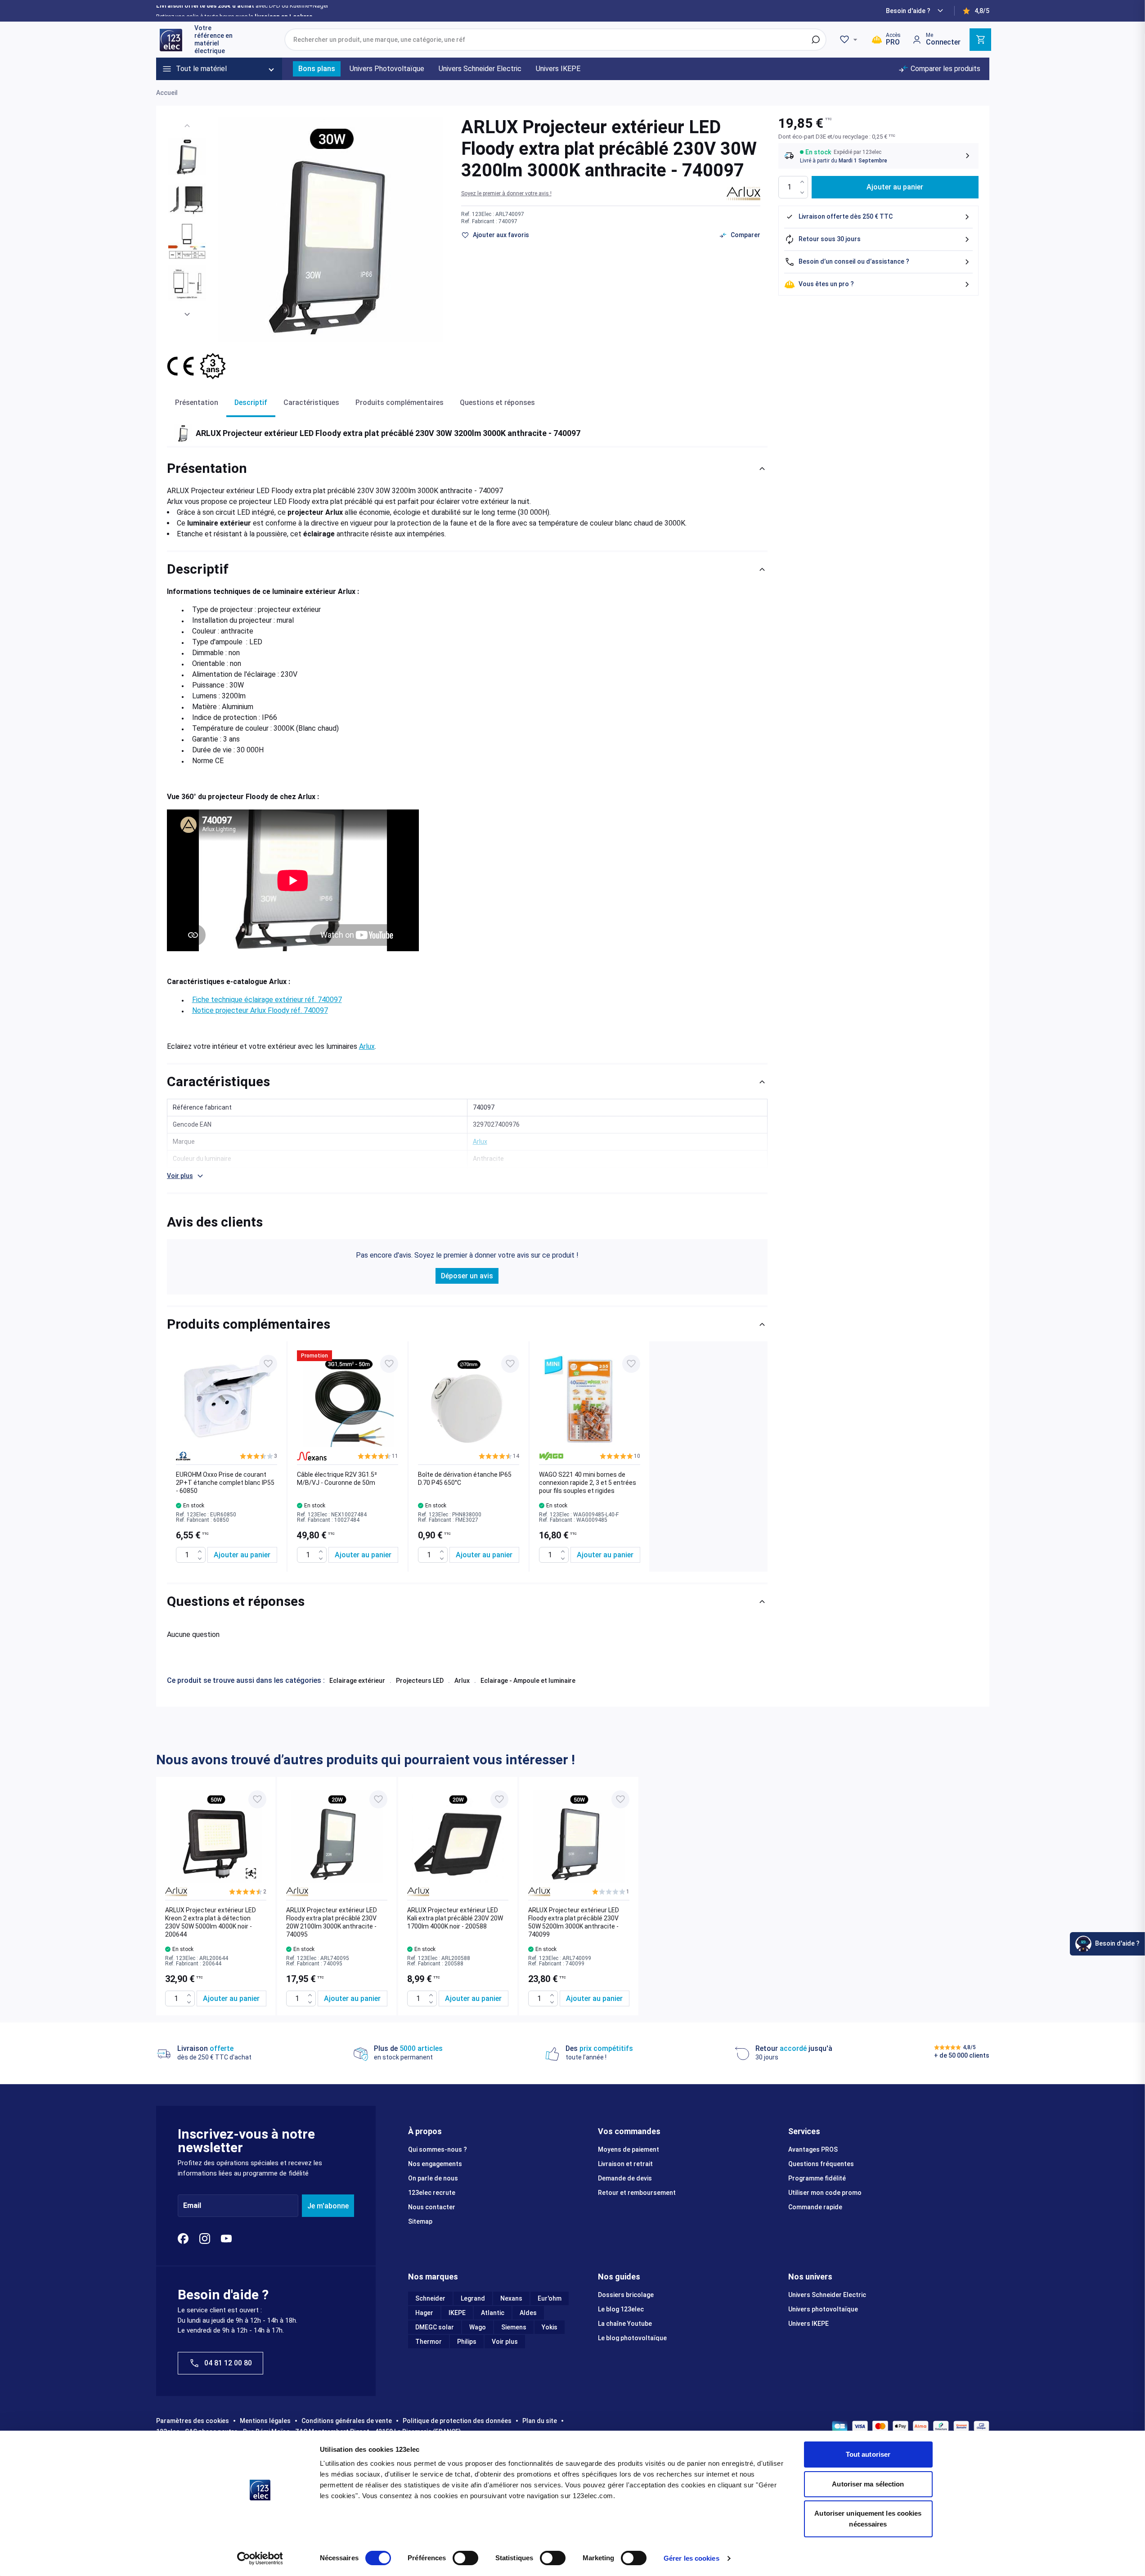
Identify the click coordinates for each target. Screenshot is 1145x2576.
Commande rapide (815, 2207)
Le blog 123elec (621, 2309)
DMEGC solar (435, 2327)
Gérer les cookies (691, 2558)
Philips (467, 2342)
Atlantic (493, 2313)
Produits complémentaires (400, 402)
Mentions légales (265, 2421)
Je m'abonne (328, 2206)
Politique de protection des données (457, 2421)
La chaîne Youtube (625, 2324)
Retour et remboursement (637, 2193)
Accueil (167, 93)
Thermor (429, 2342)
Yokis (550, 2327)
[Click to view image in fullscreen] (331, 229)
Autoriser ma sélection (868, 2484)
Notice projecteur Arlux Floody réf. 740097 (260, 1010)
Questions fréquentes (821, 2164)
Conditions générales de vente (347, 2421)
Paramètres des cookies (193, 2421)
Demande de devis (625, 2178)
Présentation (197, 402)
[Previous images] (187, 126)
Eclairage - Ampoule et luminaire (528, 1681)
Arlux (367, 1046)
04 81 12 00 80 (228, 2363)
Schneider (430, 2298)
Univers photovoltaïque (823, 2309)
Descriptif (251, 402)
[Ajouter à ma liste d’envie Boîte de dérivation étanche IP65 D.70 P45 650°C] (510, 1364)
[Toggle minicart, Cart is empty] (980, 40)
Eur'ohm (550, 2298)
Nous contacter (432, 2207)
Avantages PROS (813, 2149)
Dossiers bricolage (626, 2295)
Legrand (473, 2298)
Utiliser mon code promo (825, 2193)
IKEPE (457, 2313)
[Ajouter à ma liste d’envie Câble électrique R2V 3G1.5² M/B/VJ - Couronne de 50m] (389, 1364)
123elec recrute (432, 2193)
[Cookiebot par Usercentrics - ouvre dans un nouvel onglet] (260, 2558)
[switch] (465, 2558)
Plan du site (540, 2421)
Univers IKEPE (808, 2324)
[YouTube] (226, 2239)
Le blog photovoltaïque (632, 2338)
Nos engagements (435, 2164)
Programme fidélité (817, 2178)
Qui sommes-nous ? (438, 2149)
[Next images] (187, 315)
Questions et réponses (497, 402)
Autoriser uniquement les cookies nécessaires (868, 2519)
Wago (478, 2327)
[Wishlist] (850, 40)
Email (192, 2206)
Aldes (528, 2313)
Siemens (514, 2327)
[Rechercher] (816, 40)
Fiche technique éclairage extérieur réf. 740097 (267, 1000)
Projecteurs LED (420, 1681)
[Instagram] (205, 2239)
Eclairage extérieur (357, 1681)
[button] (506, 193)
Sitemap (420, 2221)
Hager (424, 2313)
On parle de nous (433, 2178)
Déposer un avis (467, 1276)
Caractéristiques (311, 402)
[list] (467, 1457)
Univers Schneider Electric (827, 2295)
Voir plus (505, 2342)
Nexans (511, 2298)
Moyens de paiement (629, 2149)
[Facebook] (183, 2239)
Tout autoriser (868, 2454)
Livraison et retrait (625, 2164)
